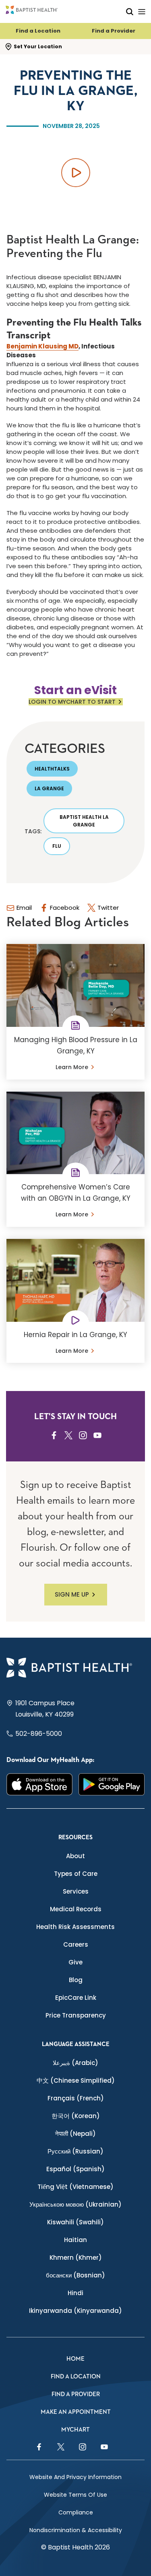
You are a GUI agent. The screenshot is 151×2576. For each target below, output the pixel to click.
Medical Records (76, 1909)
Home (75, 2359)
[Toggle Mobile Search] (130, 11)
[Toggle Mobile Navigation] (142, 11)
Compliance (76, 2512)
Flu (57, 846)
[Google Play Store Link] (112, 1784)
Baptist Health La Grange (84, 821)
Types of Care (76, 1874)
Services (76, 1891)
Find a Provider (114, 31)
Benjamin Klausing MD (42, 346)
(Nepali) (75, 2134)
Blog (76, 1980)
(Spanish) (75, 2169)
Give (75, 1962)
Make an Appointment (76, 2412)
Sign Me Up (72, 1594)
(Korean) (76, 2116)
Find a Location (38, 31)
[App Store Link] (40, 1784)
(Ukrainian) (75, 2204)
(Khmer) (76, 2258)
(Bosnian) (75, 2275)
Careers (76, 1944)
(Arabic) (75, 2063)
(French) (76, 2098)
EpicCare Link (76, 1998)
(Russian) (75, 2151)
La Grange (49, 788)
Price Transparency (76, 2015)
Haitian (75, 2240)
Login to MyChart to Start (72, 702)
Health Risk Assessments (75, 1927)
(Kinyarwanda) (75, 2311)
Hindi (75, 2293)
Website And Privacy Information (75, 2477)
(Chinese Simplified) (76, 2080)
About (75, 1856)
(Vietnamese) (75, 2187)
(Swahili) (75, 2222)
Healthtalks (52, 769)
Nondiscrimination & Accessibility (76, 2530)
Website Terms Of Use (75, 2495)
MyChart (75, 2430)
